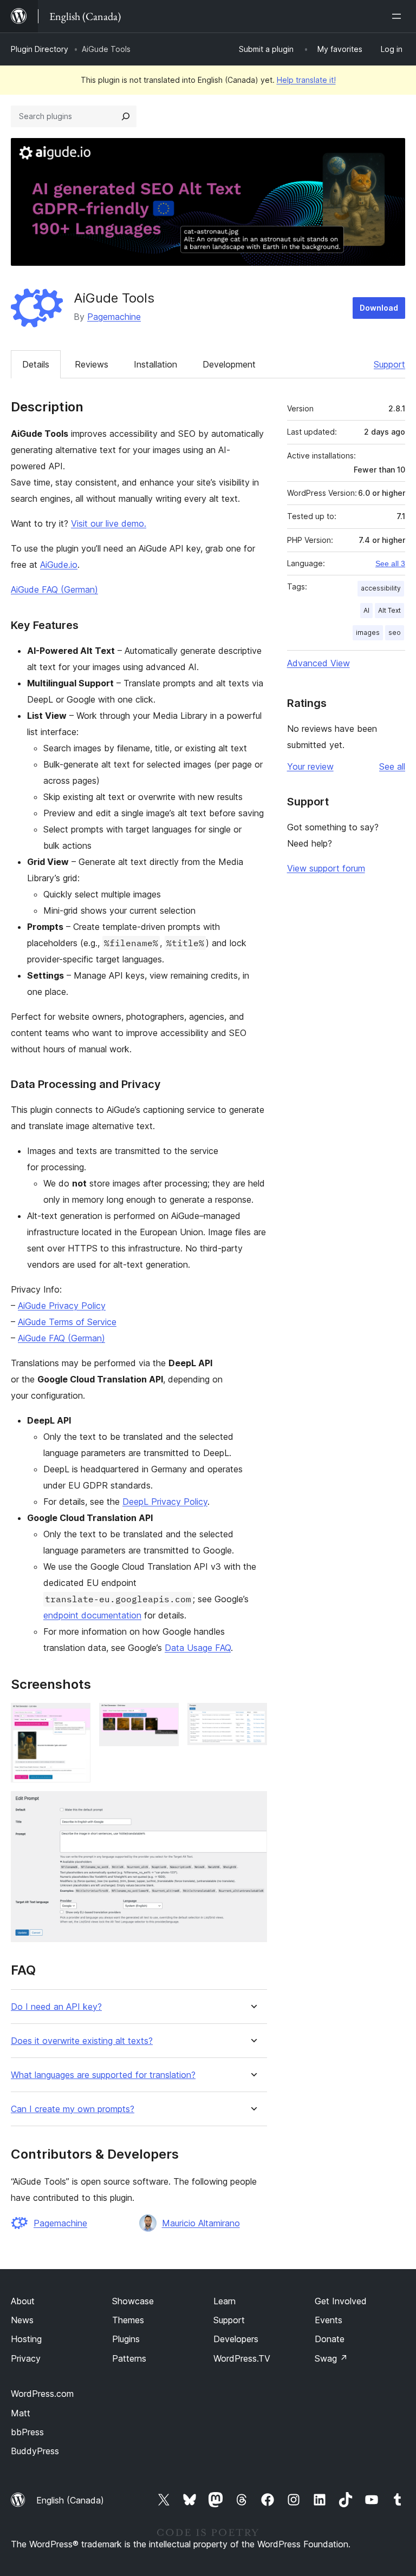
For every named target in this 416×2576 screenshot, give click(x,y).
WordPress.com (42, 2394)
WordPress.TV (242, 2358)
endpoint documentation (92, 1615)
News (22, 2320)
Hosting (26, 2339)
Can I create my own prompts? (73, 2109)
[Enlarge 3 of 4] (252, 1718)
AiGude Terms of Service (67, 1322)
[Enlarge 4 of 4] (252, 1806)
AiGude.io (59, 565)
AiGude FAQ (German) (54, 589)
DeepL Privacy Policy (165, 1502)
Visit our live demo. (109, 523)
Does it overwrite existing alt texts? (82, 2041)
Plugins (126, 2339)
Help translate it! (306, 80)
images (368, 632)
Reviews (92, 364)
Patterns (129, 2358)
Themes (128, 2320)
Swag (331, 2358)
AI (366, 610)
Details (36, 364)
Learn (225, 2301)
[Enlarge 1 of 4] (76, 1718)
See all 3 (390, 563)
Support (389, 364)
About (23, 2301)
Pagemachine (114, 317)
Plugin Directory (40, 49)
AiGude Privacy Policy (62, 1306)
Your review (310, 766)
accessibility (381, 588)
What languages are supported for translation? (103, 2075)
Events (329, 2320)
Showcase (133, 2301)
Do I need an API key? (56, 2007)
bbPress (27, 2432)
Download (379, 308)
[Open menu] (399, 16)
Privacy (26, 2358)
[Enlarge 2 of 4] (164, 1718)
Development (229, 364)
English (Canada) (70, 2500)
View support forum (326, 868)
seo (395, 632)
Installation (155, 364)
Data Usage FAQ (198, 1648)
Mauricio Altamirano (201, 2223)
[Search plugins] (126, 116)
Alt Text (389, 610)
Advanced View (318, 663)
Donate (330, 2339)
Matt (21, 2413)
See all (392, 766)
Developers (236, 2339)
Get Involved (341, 2301)
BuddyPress (35, 2451)
